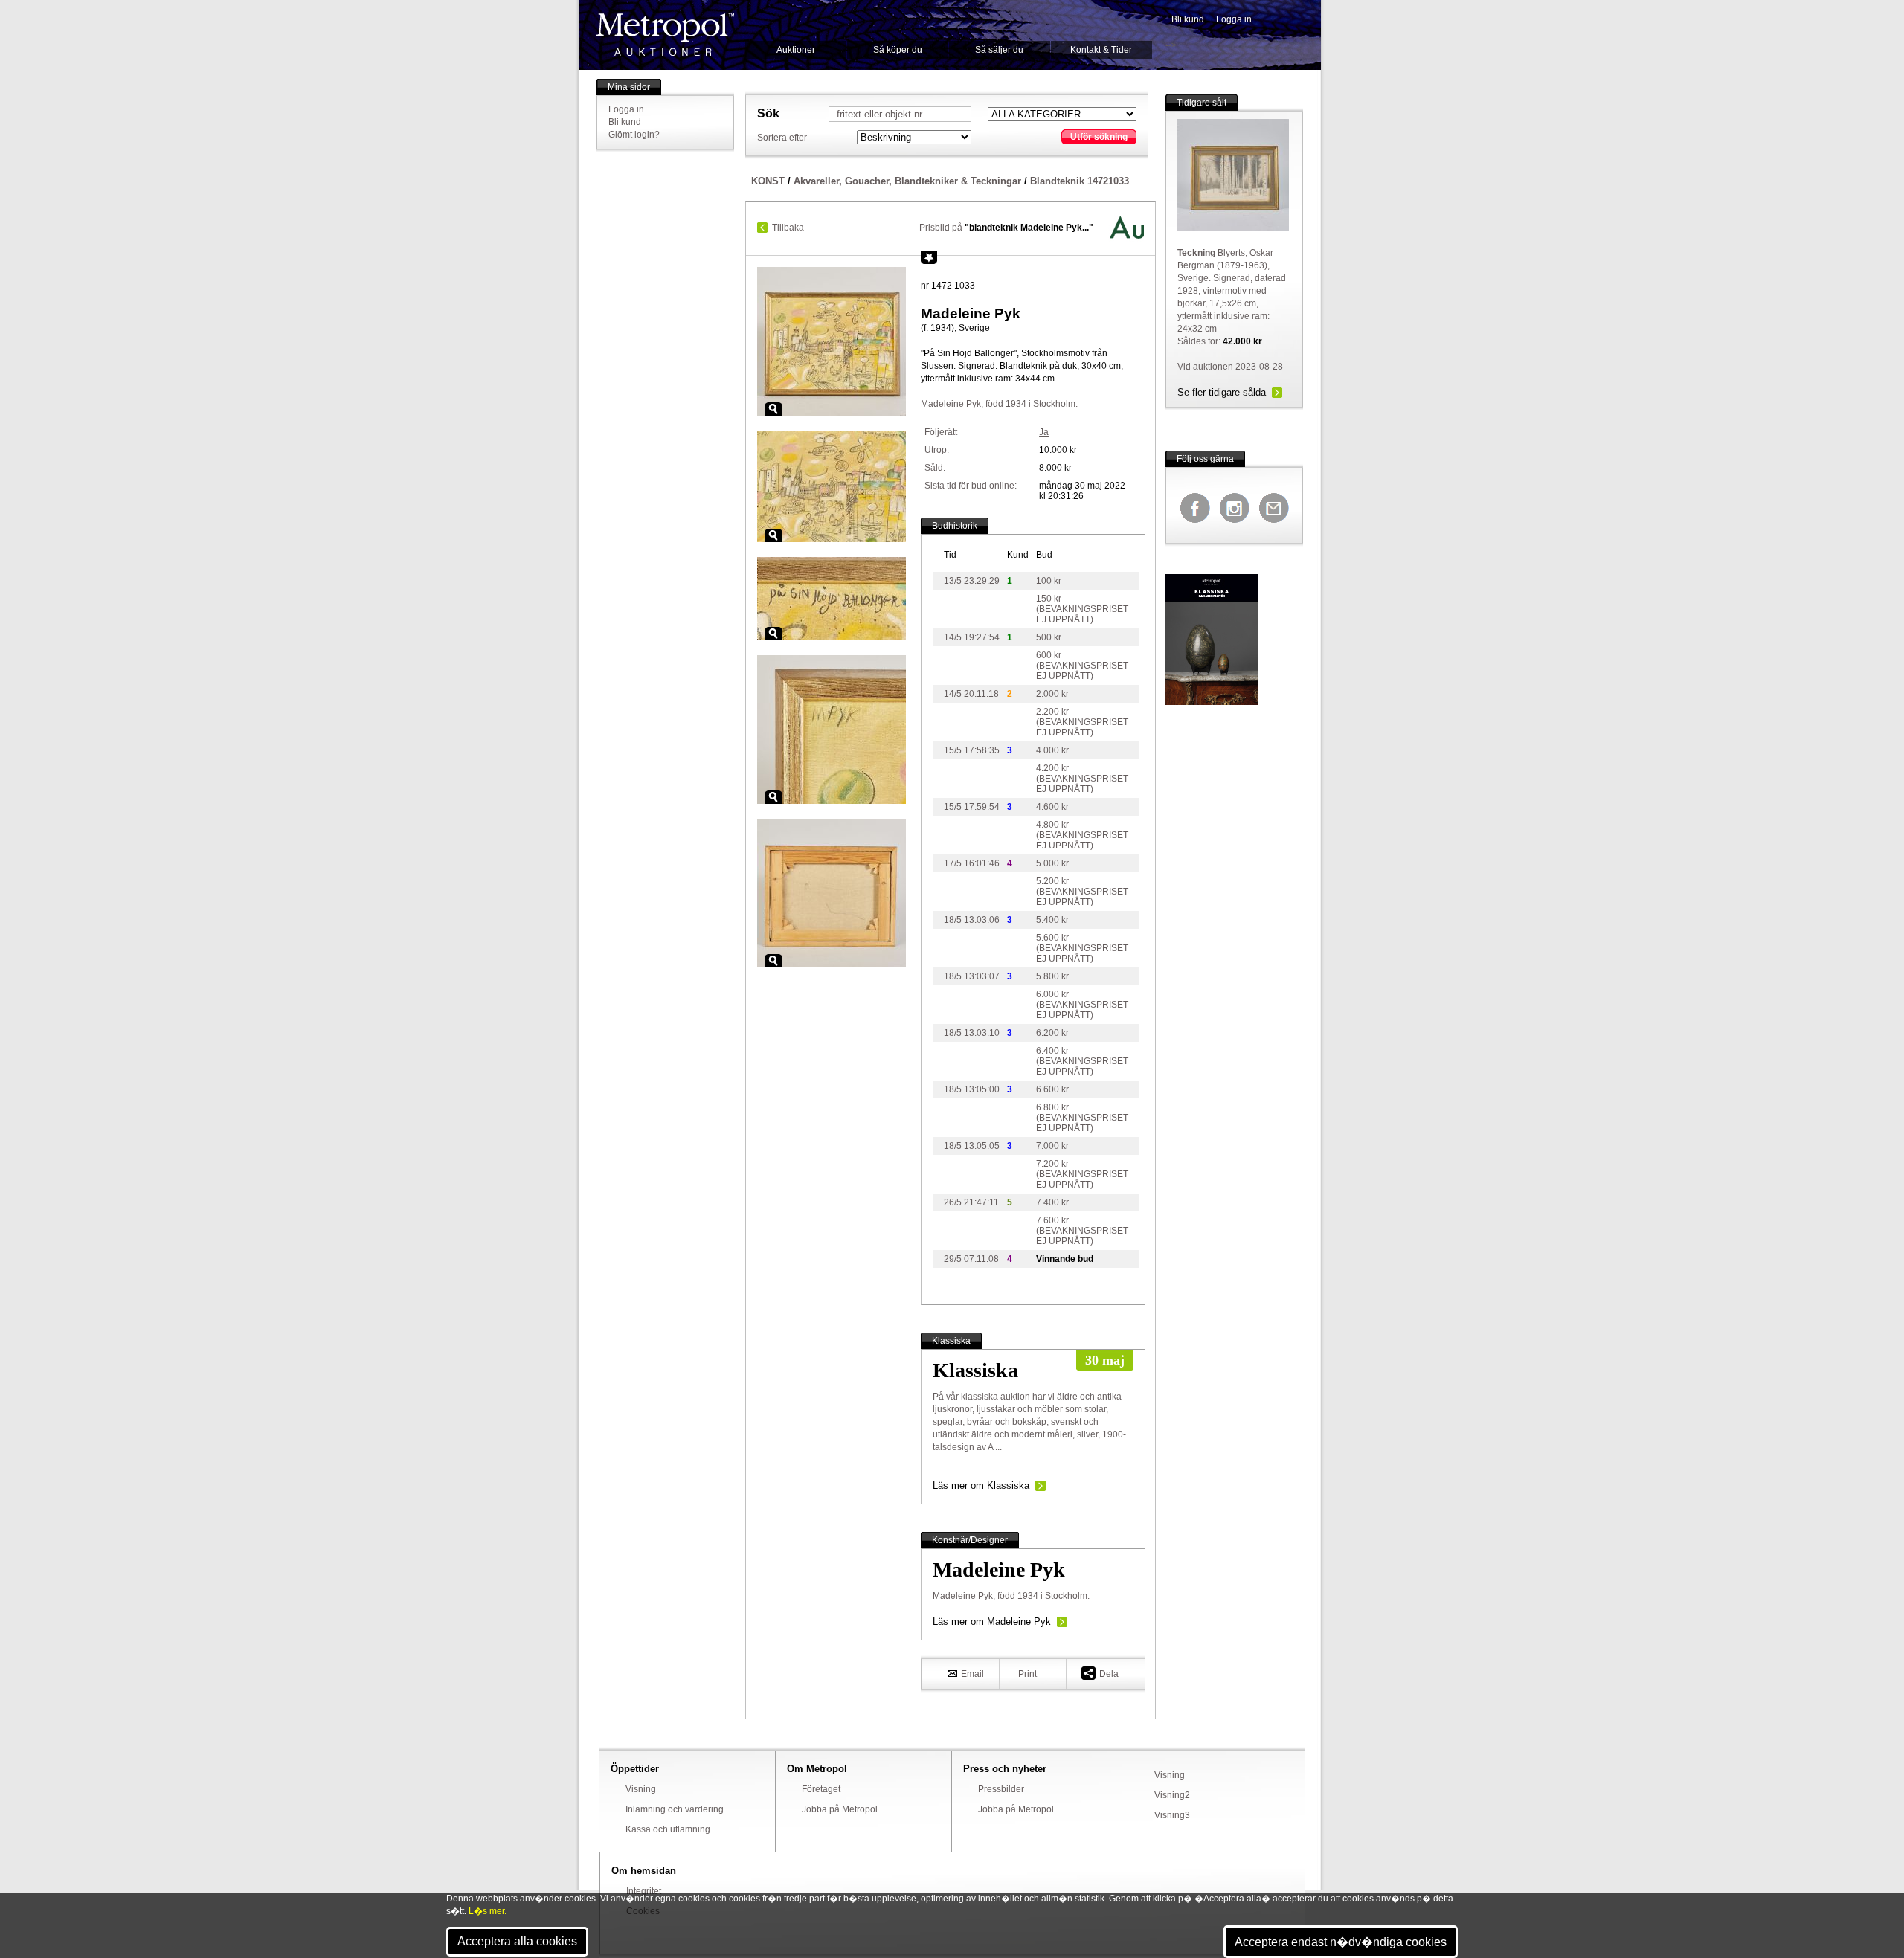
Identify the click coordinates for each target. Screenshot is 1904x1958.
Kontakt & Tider (1101, 50)
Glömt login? (634, 135)
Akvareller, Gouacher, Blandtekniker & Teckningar (907, 181)
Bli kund (1188, 19)
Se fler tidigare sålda (1222, 392)
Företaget (821, 1789)
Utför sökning (1099, 137)
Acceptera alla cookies (517, 1941)
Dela (1109, 1674)
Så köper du (898, 50)
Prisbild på (1006, 228)
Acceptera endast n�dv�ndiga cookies (1341, 1942)
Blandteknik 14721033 (1080, 181)
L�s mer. (488, 1911)
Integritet (644, 1891)
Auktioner (796, 50)
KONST (768, 181)
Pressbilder (1001, 1789)
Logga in (1234, 19)
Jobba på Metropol (840, 1809)
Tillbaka (788, 228)
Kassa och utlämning (668, 1829)
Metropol (665, 35)
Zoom (773, 409)
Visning (641, 1789)
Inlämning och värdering (675, 1809)
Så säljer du (999, 50)
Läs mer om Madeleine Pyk (992, 1622)
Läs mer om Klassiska (981, 1485)
